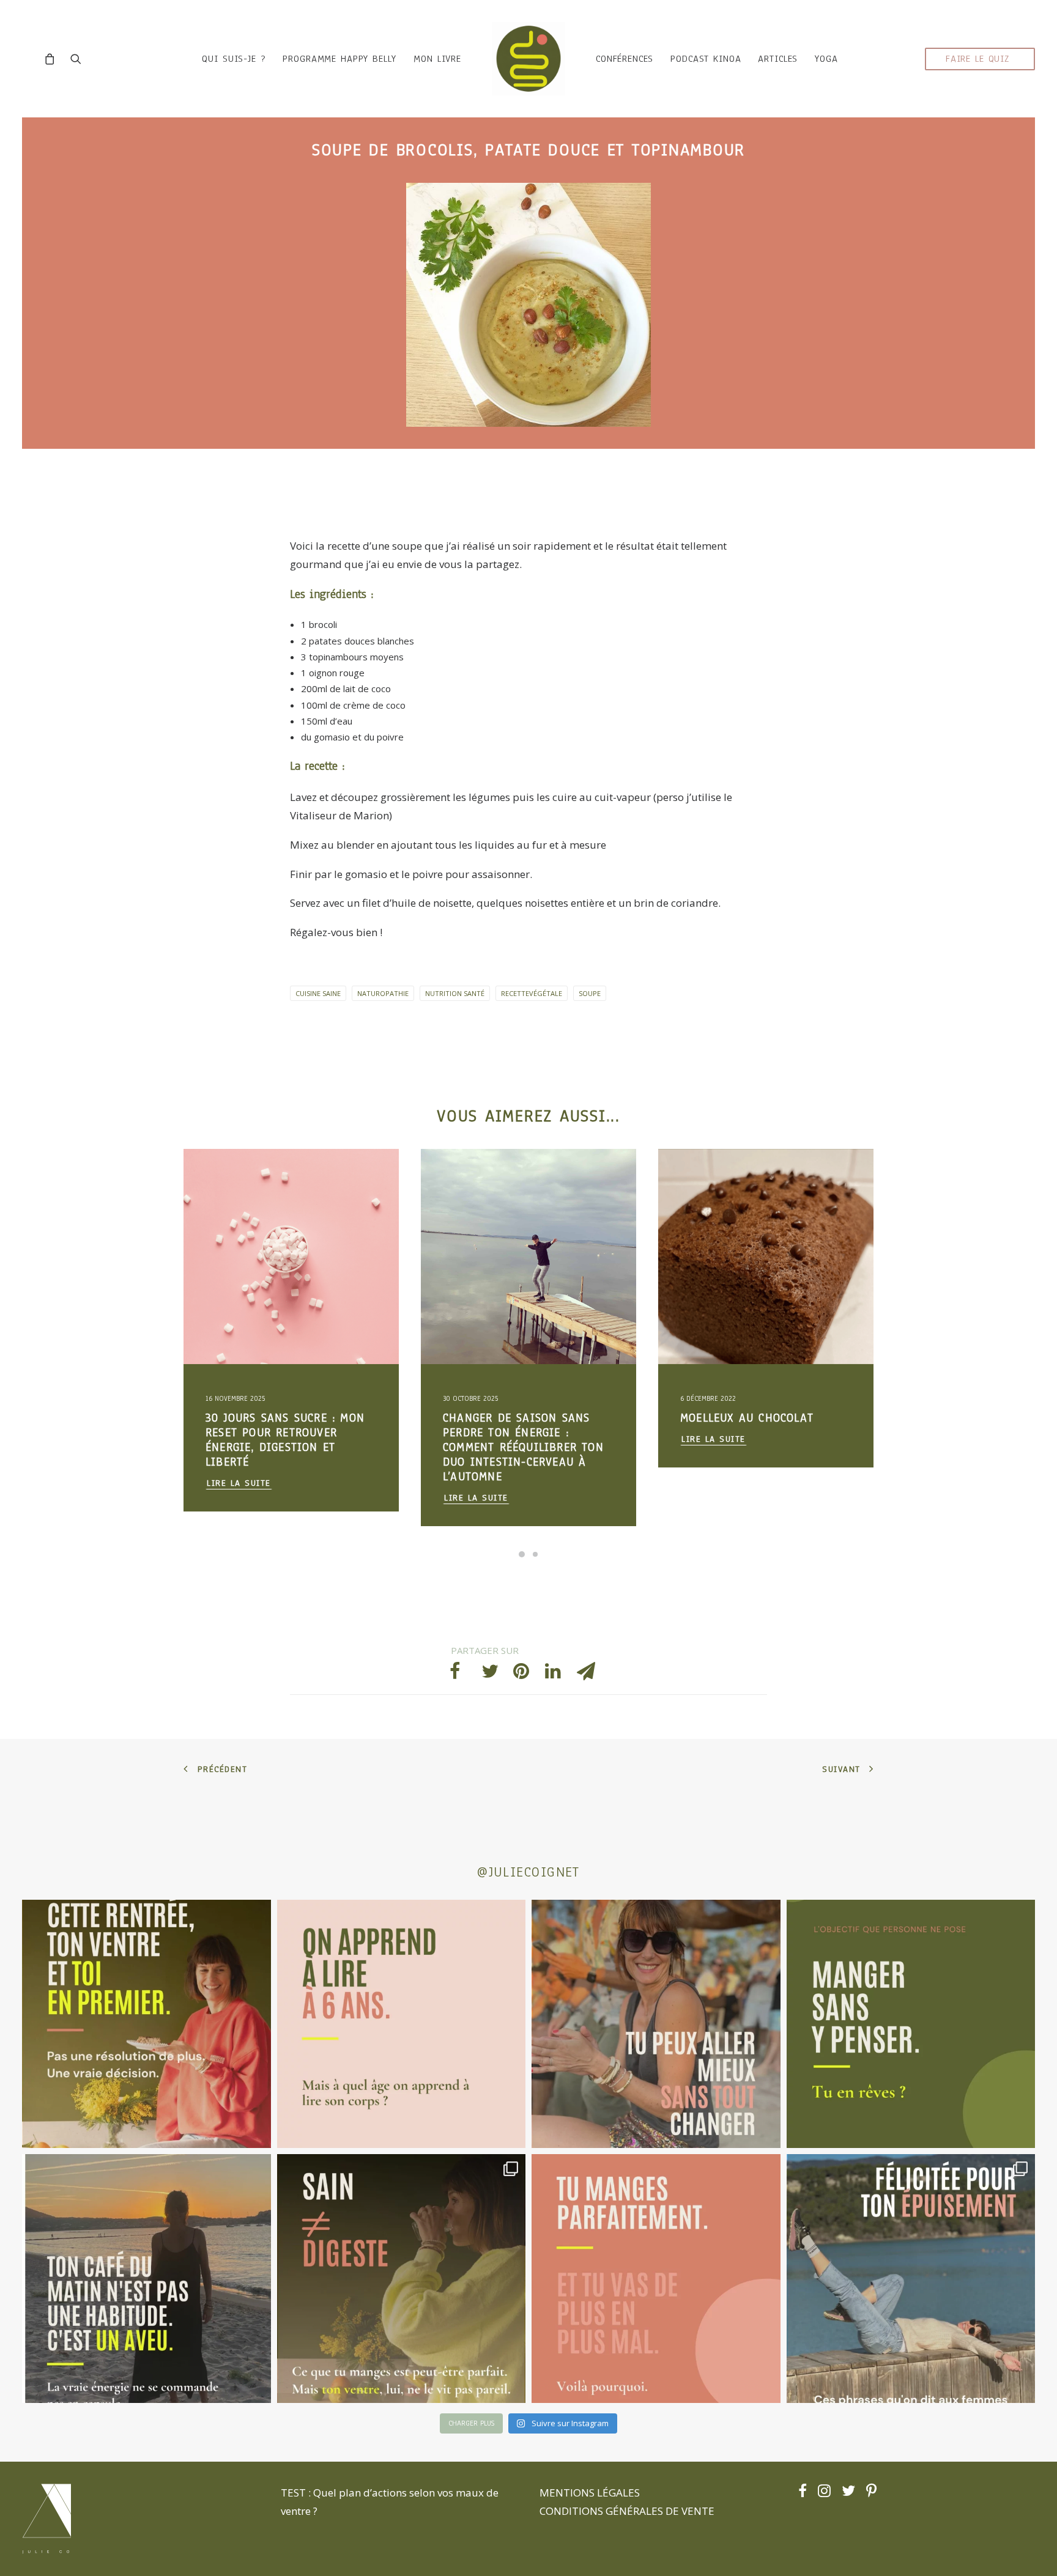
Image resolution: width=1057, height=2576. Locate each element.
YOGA (826, 59)
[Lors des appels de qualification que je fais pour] (656, 2024)
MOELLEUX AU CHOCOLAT (510, 1418)
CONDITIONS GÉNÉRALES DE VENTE (627, 2511)
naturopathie (383, 993)
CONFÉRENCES (625, 59)
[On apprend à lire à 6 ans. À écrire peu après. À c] (402, 2024)
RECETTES (460, 1179)
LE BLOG (222, 1179)
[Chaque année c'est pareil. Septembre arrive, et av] (146, 2024)
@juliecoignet (528, 1872)
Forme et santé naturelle (252, 1218)
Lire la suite (239, 1498)
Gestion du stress (274, 1179)
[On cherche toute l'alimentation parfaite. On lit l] (911, 2024)
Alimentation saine (242, 1198)
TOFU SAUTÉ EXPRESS (738, 1418)
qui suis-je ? (234, 59)
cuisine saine (318, 993)
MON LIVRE (437, 59)
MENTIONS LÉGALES (590, 2493)
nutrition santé (455, 993)
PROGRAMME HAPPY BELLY (339, 59)
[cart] (53, 59)
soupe (590, 993)
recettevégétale (532, 993)
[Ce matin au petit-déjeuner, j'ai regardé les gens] (146, 2279)
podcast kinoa (706, 59)
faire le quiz (977, 59)
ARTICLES (778, 59)
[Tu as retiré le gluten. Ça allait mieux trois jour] (656, 2279)
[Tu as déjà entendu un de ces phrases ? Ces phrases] (911, 2279)
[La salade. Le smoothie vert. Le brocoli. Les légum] (402, 2279)
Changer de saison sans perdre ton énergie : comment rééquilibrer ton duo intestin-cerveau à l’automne (286, 1447)
